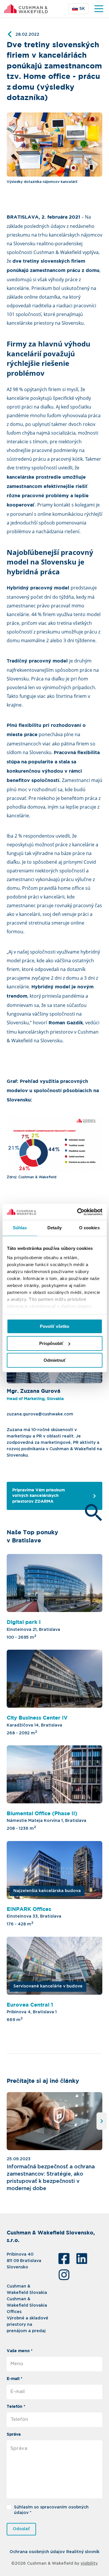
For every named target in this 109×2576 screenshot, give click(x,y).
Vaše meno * (20, 2351)
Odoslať (21, 2529)
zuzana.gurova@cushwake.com (40, 1414)
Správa (14, 2435)
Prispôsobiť (51, 1343)
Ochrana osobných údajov (37, 2552)
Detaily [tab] (54, 1228)
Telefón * (16, 2407)
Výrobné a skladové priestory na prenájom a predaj (27, 2325)
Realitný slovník (83, 2552)
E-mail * (15, 2379)
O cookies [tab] (89, 1228)
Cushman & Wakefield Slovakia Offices (27, 2305)
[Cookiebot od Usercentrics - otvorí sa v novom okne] (78, 1212)
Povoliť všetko (54, 1326)
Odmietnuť (55, 1360)
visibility (89, 2564)
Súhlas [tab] (20, 1228)
